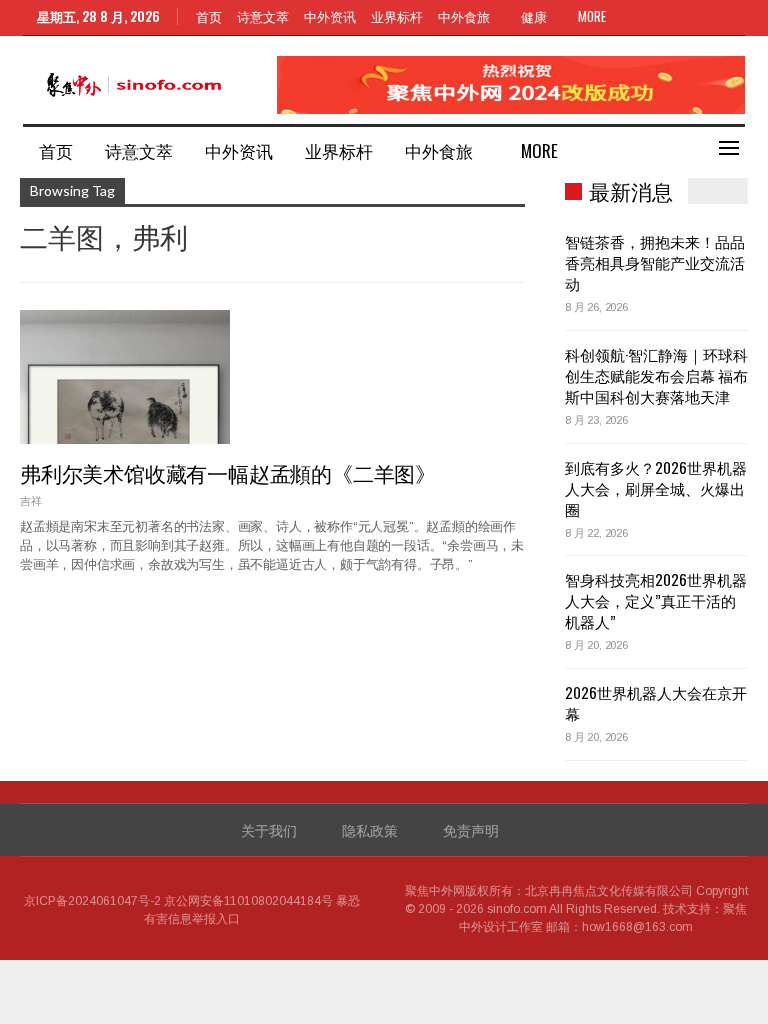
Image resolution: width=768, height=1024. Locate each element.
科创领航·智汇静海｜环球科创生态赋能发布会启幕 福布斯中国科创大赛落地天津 (656, 375)
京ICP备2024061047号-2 (92, 901)
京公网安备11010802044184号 (248, 901)
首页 (209, 16)
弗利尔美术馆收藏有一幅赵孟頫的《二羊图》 (228, 472)
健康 (534, 16)
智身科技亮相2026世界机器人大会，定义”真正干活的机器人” (656, 600)
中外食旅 (464, 16)
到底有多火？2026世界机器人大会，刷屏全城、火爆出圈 (656, 488)
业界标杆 (397, 16)
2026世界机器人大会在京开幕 (656, 702)
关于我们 (269, 829)
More (593, 16)
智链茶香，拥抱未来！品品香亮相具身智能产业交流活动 (655, 262)
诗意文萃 (263, 16)
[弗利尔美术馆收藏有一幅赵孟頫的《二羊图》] (125, 377)
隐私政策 (370, 829)
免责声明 (471, 829)
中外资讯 (330, 16)
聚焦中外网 (435, 891)
